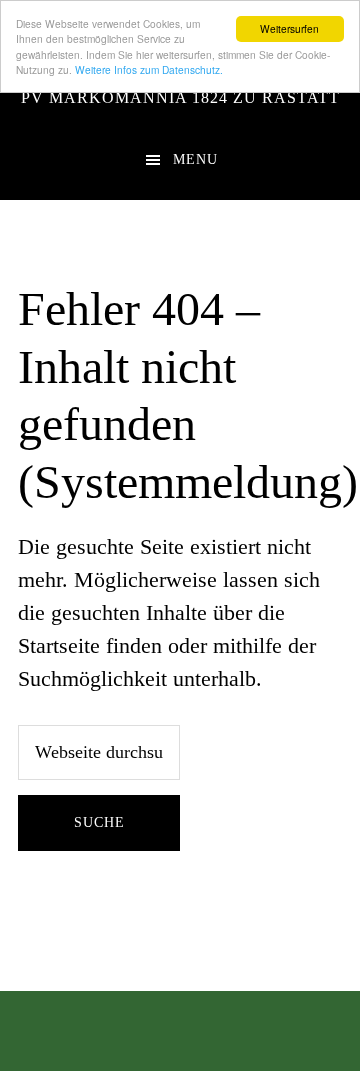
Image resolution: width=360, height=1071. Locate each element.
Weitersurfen (289, 28)
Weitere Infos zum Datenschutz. (149, 69)
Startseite (59, 645)
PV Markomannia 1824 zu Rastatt (180, 97)
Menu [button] (195, 159)
